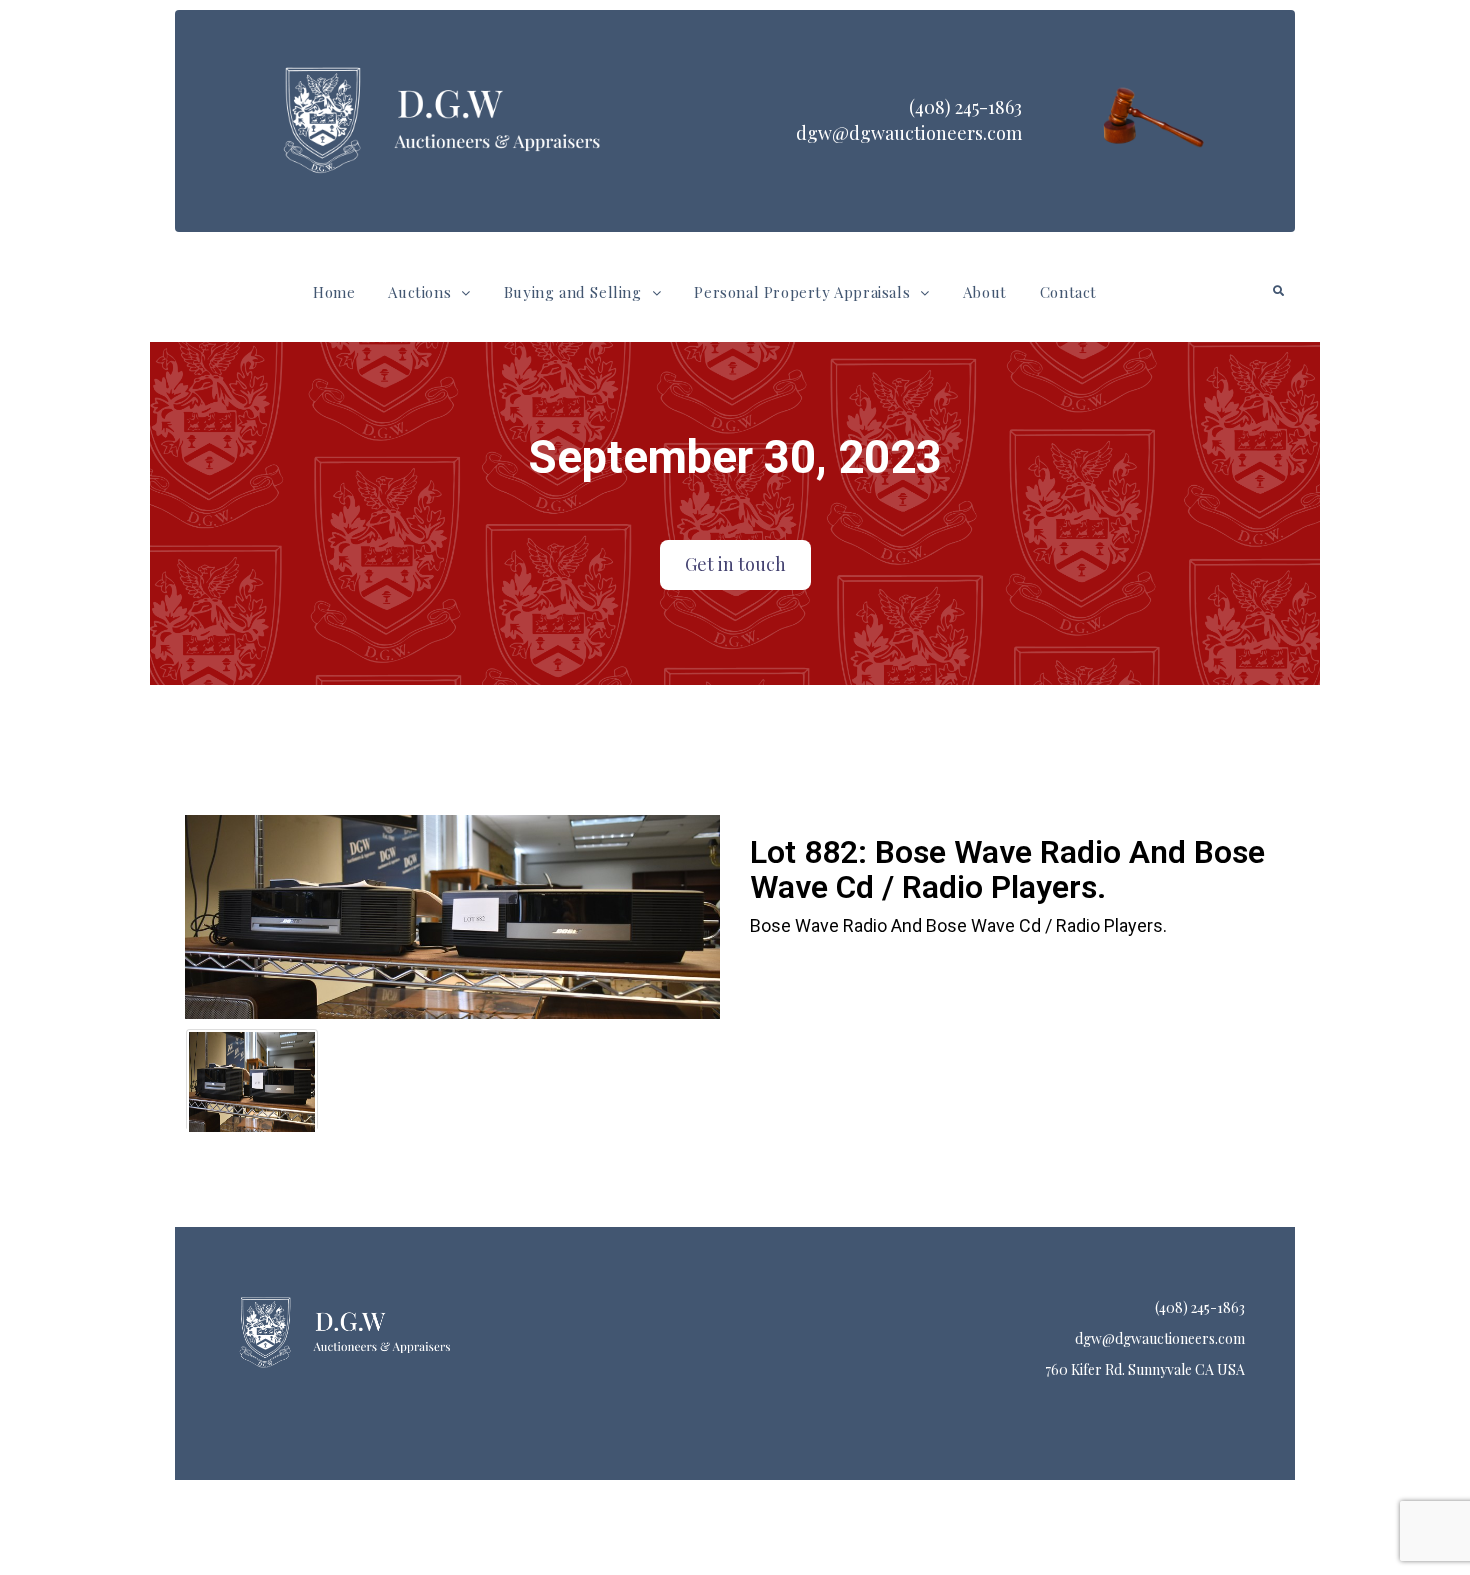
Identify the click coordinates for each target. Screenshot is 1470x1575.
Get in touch (735, 564)
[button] (429, 292)
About (985, 292)
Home (334, 292)
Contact (1068, 292)
